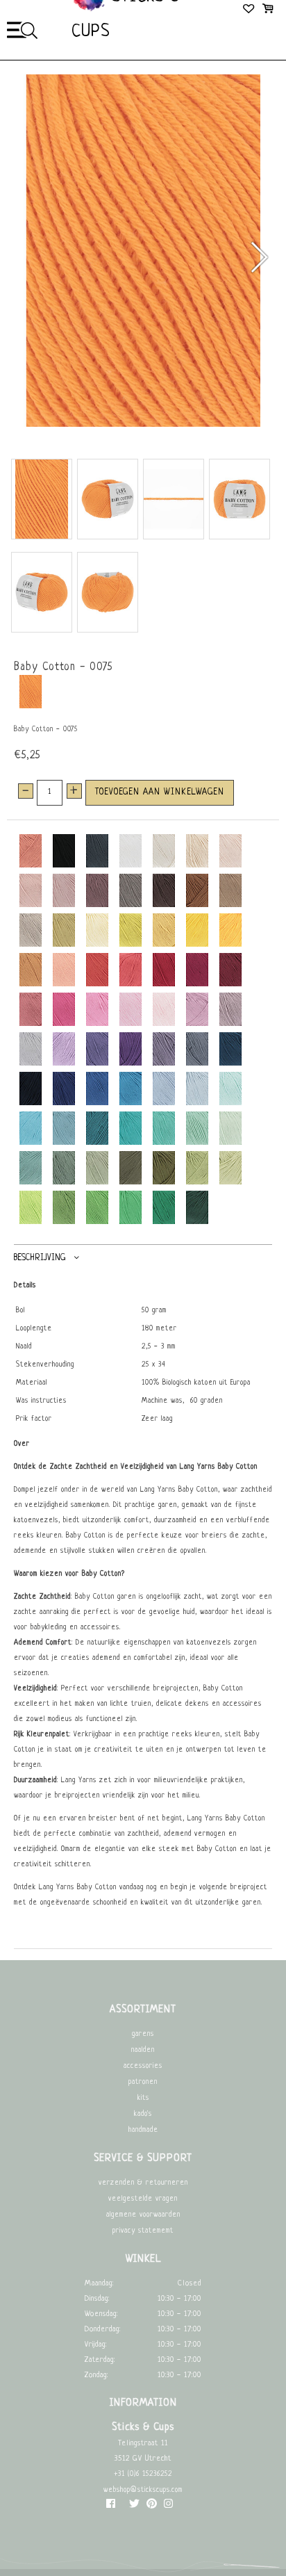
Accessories (143, 2066)
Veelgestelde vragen (143, 2199)
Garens (143, 2034)
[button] (259, 257)
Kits (143, 2098)
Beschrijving (40, 1257)
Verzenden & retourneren (143, 2183)
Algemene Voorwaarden (143, 2215)
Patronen (143, 2082)
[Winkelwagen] (268, 10)
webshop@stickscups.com (143, 2490)
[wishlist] (250, 10)
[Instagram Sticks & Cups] (168, 2507)
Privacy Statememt (143, 2231)
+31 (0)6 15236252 (143, 2474)
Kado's (143, 2114)
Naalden (143, 2050)
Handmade (143, 2130)
